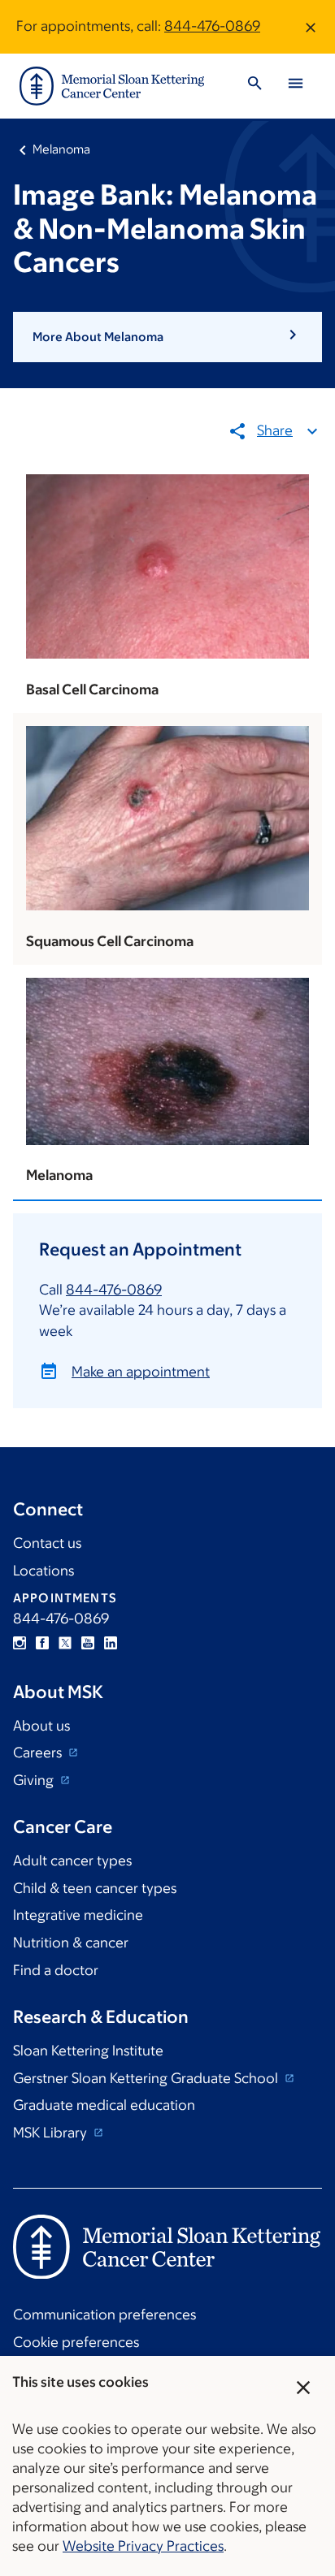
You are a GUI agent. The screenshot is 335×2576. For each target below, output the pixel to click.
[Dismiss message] (311, 27)
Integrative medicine (78, 1915)
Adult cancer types (72, 1861)
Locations (44, 1571)
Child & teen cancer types (95, 1888)
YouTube (88, 1643)
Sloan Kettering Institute (88, 2051)
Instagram (20, 1643)
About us (41, 1726)
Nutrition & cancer (71, 1943)
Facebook (42, 1643)
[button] (167, 337)
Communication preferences (104, 2315)
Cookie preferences (76, 2342)
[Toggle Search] (255, 86)
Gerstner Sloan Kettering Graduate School (147, 2078)
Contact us (47, 1543)
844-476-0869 (212, 26)
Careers (39, 1753)
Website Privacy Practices (143, 2546)
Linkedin (111, 1643)
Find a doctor (56, 1970)
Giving (35, 1780)
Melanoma (61, 149)
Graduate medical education (104, 2105)
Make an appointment (141, 1372)
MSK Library (52, 2133)
